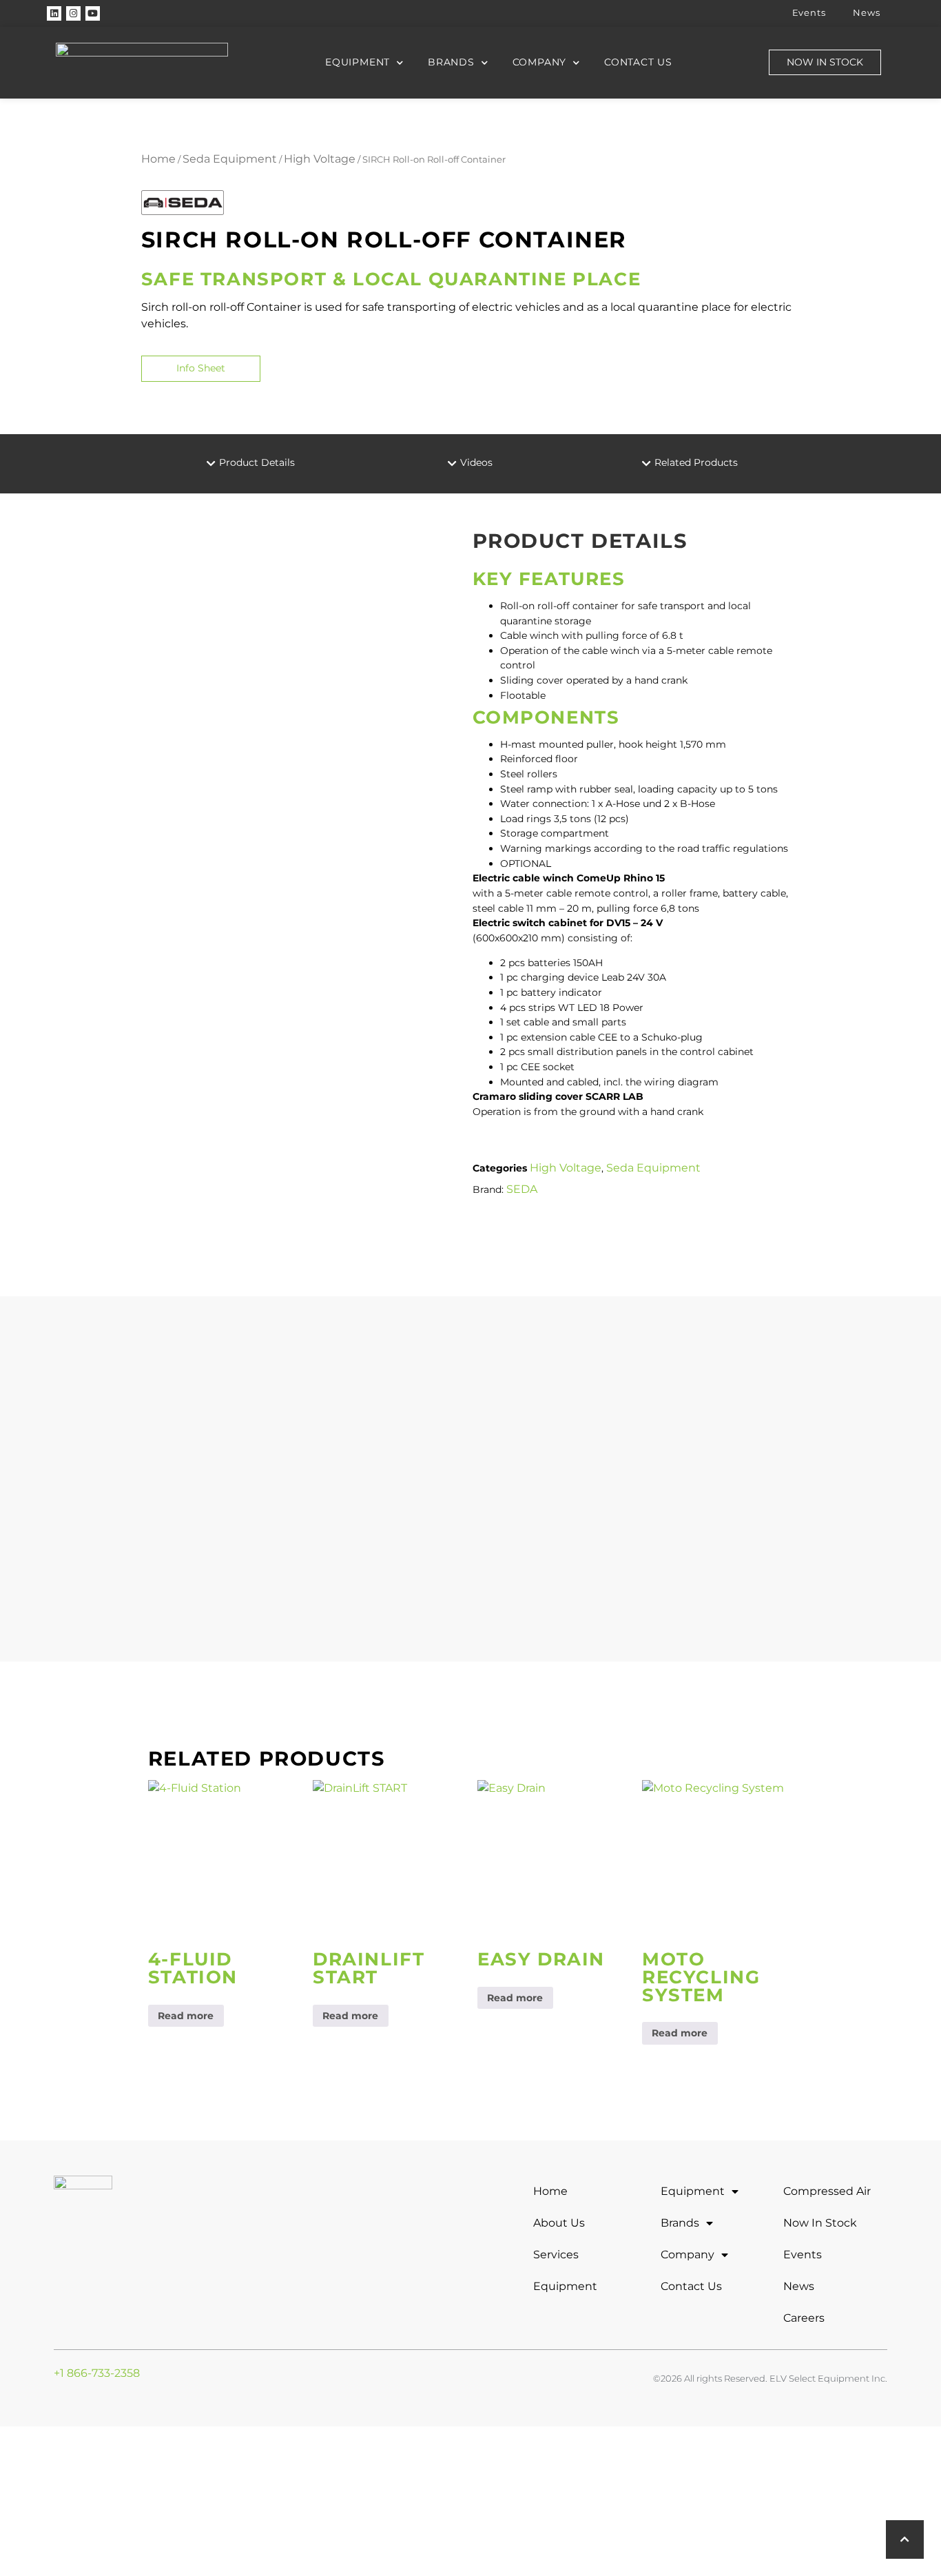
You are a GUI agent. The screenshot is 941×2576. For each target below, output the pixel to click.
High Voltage (320, 159)
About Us (559, 2223)
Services (556, 2255)
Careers (804, 2318)
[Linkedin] (54, 13)
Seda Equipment (230, 159)
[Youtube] (93, 13)
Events (809, 13)
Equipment (358, 62)
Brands (451, 62)
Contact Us (638, 62)
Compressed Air (827, 2191)
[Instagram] (73, 13)
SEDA (522, 1189)
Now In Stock (820, 2223)
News (866, 13)
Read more (186, 2016)
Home (158, 159)
